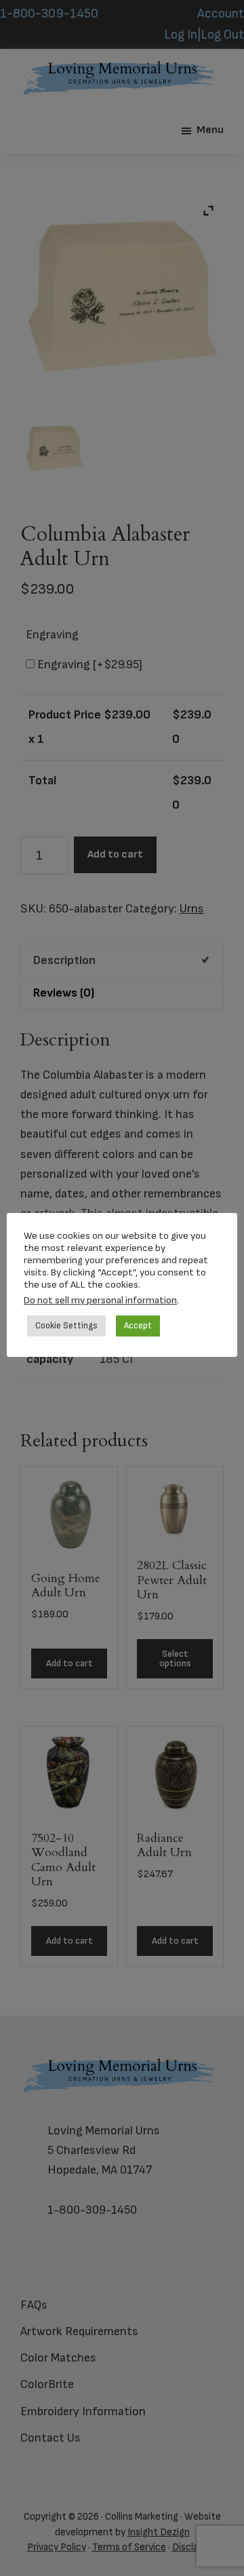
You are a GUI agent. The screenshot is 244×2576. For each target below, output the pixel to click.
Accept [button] (138, 1326)
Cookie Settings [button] (66, 1326)
